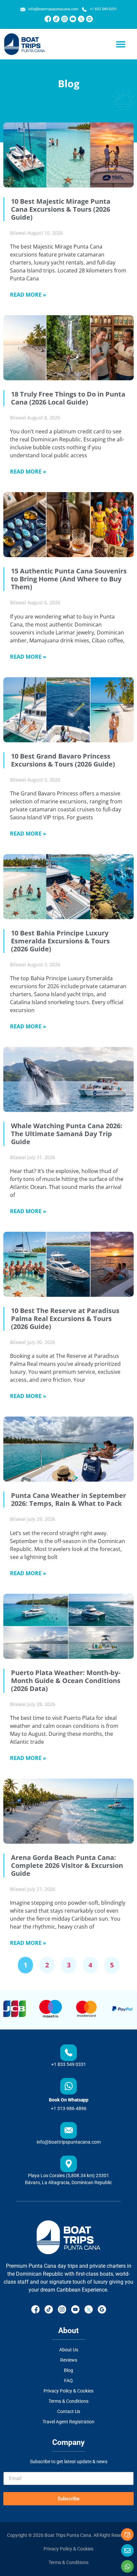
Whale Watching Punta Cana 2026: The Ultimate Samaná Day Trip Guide (67, 1134)
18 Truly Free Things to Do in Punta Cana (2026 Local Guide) (68, 398)
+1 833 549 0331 (69, 2064)
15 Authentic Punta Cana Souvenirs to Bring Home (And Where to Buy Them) (69, 579)
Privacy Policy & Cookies (68, 2549)
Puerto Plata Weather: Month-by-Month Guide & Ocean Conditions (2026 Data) (66, 1681)
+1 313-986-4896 (69, 2108)
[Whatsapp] (127, 2566)
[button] (121, 44)
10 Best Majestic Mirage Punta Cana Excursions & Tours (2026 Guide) (61, 209)
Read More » (28, 295)
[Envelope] (127, 2550)
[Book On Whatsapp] (68, 2086)
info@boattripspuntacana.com (69, 2142)
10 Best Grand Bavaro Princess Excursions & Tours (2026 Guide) (63, 760)
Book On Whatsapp (69, 2100)
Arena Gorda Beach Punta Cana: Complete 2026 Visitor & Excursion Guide (67, 1865)
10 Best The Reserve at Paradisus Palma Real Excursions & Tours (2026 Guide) (65, 1319)
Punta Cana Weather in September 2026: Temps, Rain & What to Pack (68, 1499)
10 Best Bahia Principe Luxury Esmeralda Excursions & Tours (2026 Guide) (60, 941)
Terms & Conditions (68, 2562)
